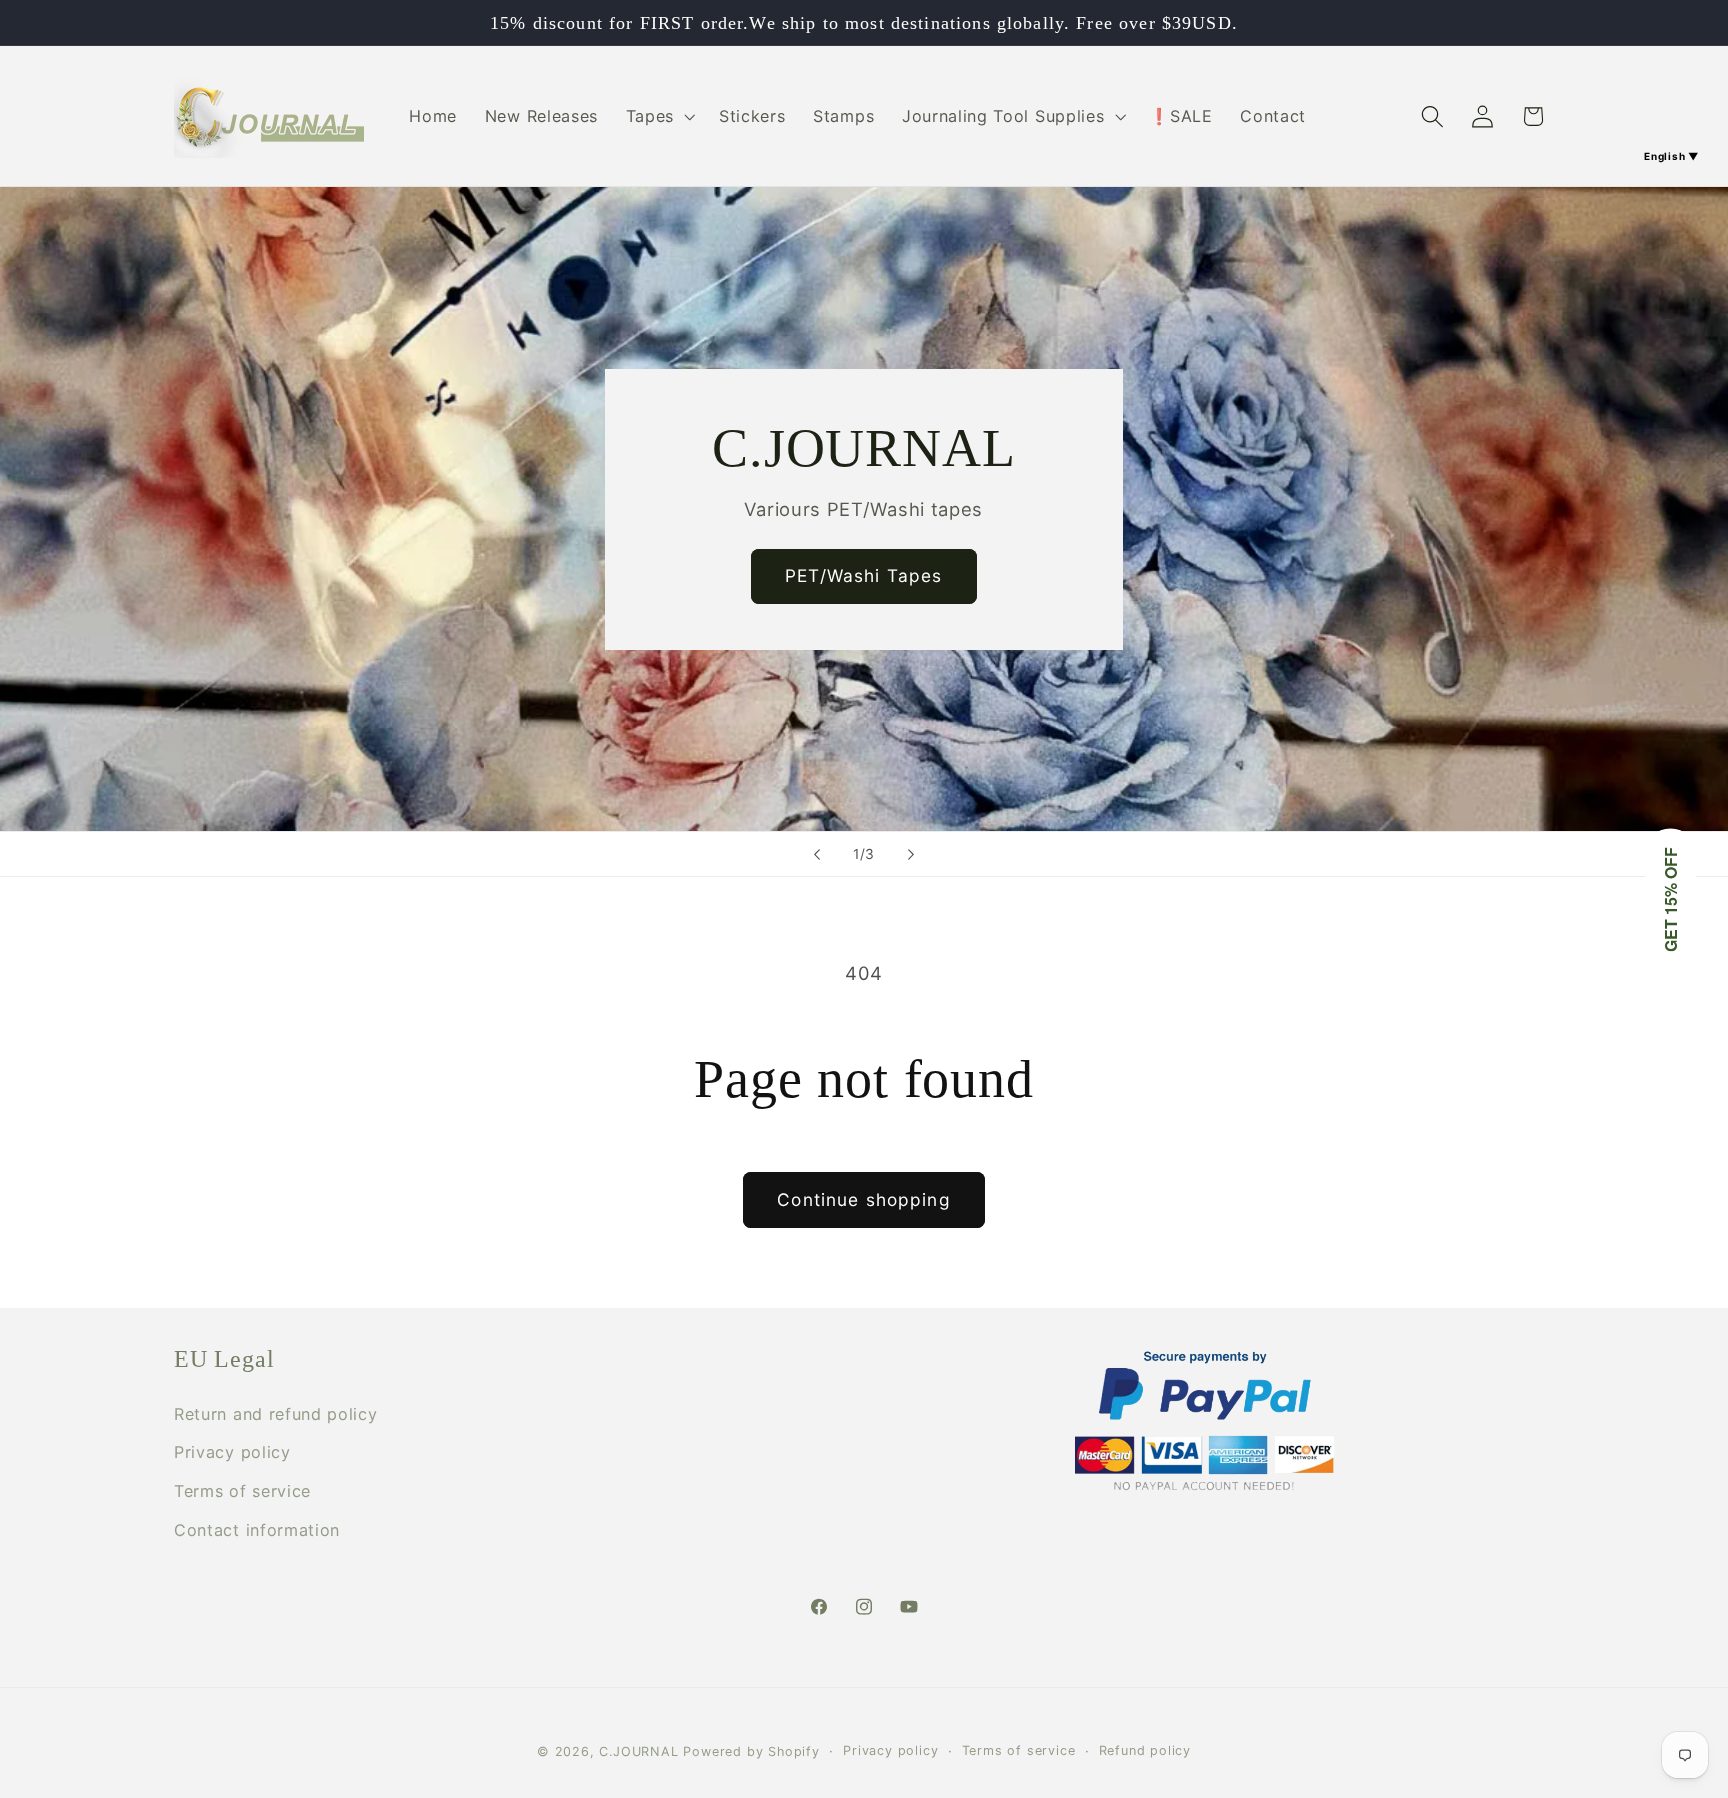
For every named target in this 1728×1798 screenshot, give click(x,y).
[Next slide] (911, 854)
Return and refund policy (276, 1414)
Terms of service (242, 1491)
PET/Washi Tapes (863, 575)
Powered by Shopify (751, 1751)
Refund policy (1145, 1750)
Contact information (257, 1530)
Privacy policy (232, 1452)
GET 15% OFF (1670, 899)
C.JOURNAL (638, 1751)
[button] (658, 116)
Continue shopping (864, 1199)
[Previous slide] (817, 854)
